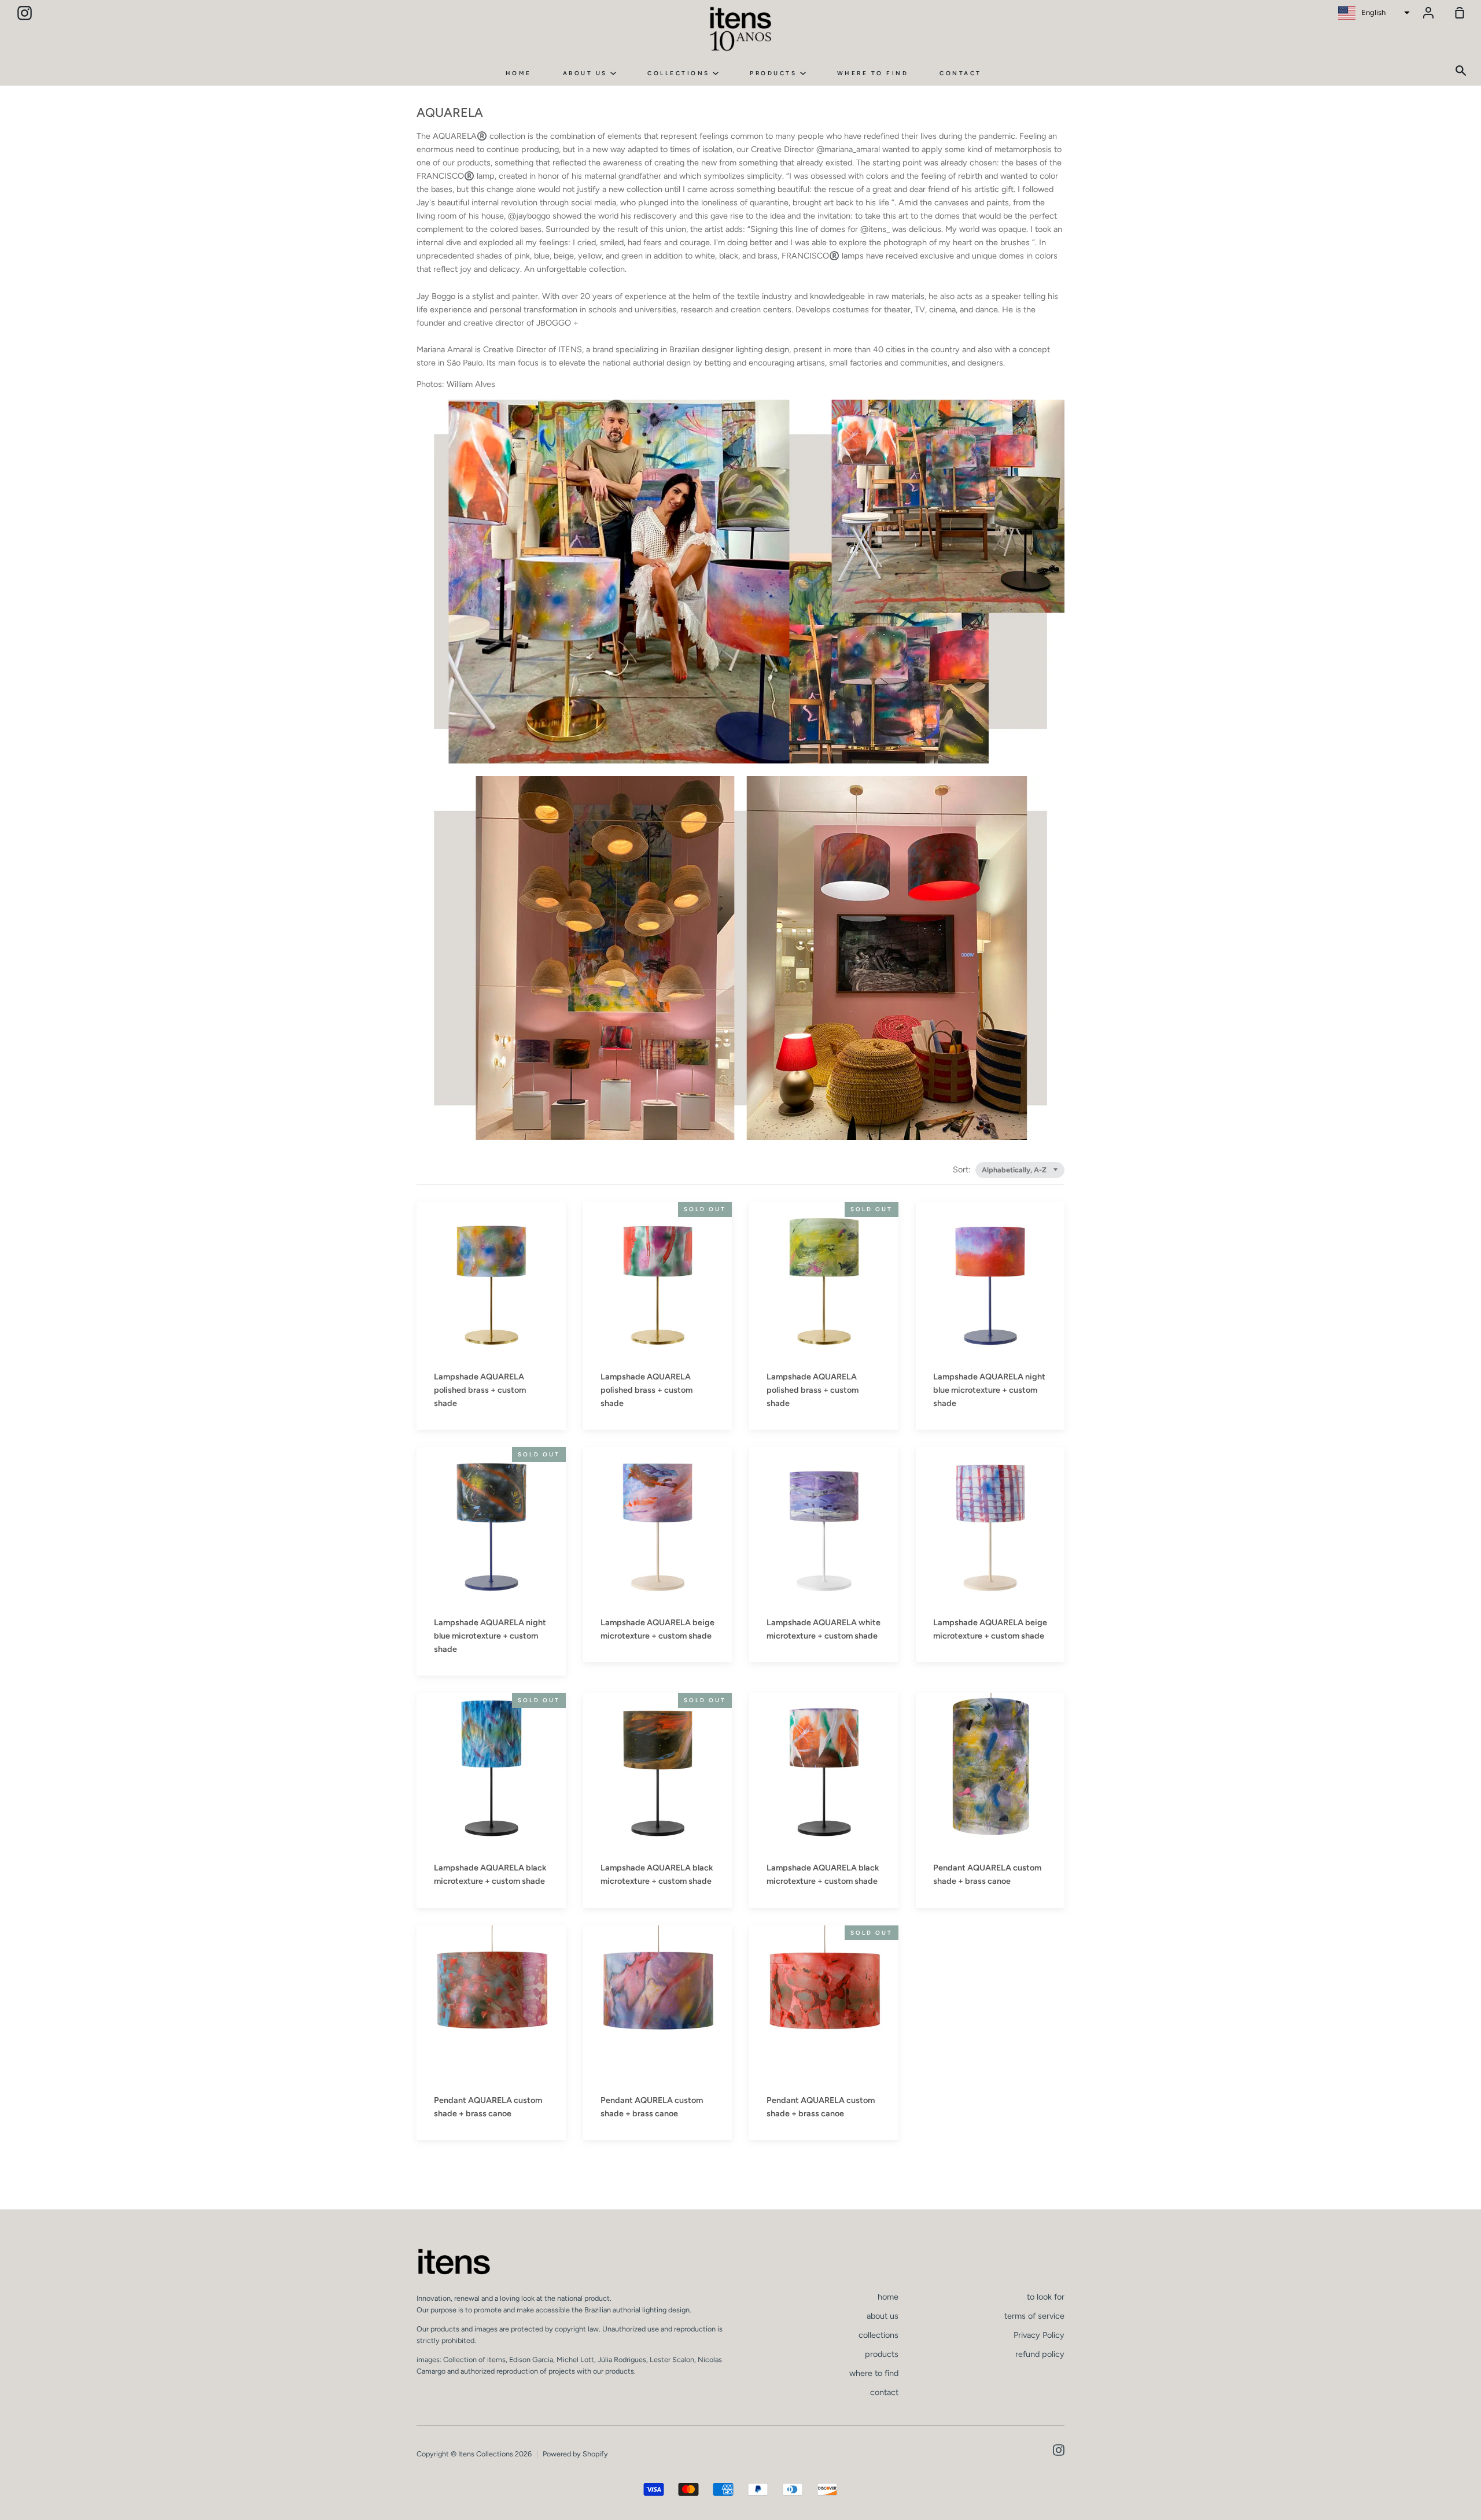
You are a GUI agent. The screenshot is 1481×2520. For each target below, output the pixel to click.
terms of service (1034, 2316)
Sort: (963, 1169)
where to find (873, 73)
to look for (1046, 2297)
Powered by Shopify (575, 2454)
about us (587, 73)
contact (961, 73)
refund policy (1040, 2354)
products (775, 73)
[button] (1373, 13)
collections (680, 73)
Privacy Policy (1039, 2335)
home (519, 73)
